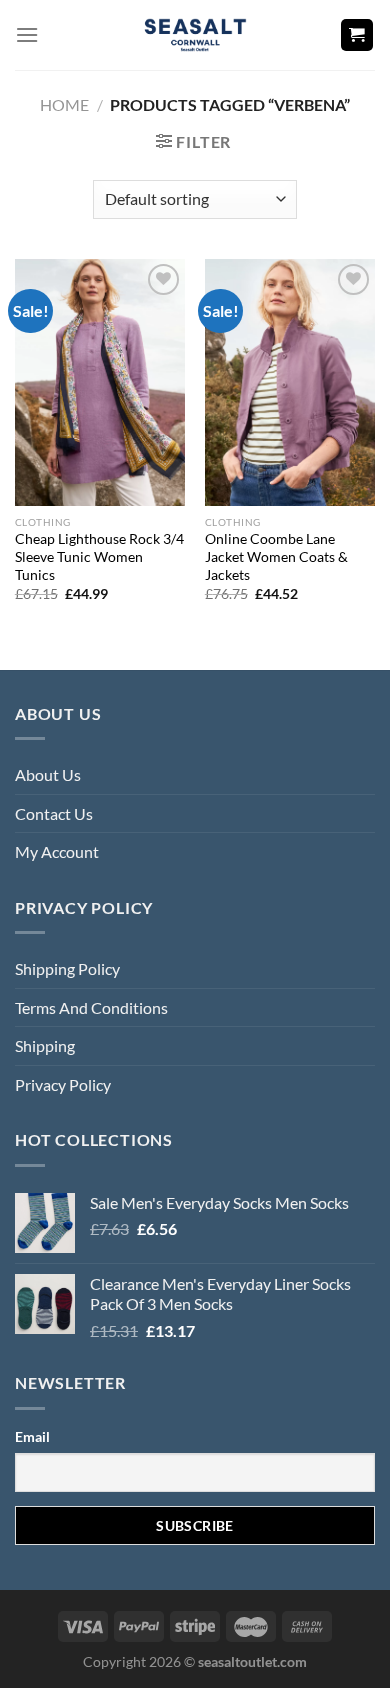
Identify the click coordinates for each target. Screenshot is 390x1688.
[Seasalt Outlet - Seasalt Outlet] (195, 34)
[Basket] (357, 35)
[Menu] (27, 34)
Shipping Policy (67, 968)
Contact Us (54, 813)
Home (64, 104)
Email (32, 1436)
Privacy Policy (63, 1084)
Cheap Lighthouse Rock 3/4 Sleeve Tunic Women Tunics (99, 556)
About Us (48, 774)
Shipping (45, 1045)
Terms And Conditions (91, 1007)
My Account (57, 851)
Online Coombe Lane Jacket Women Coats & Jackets (276, 556)
